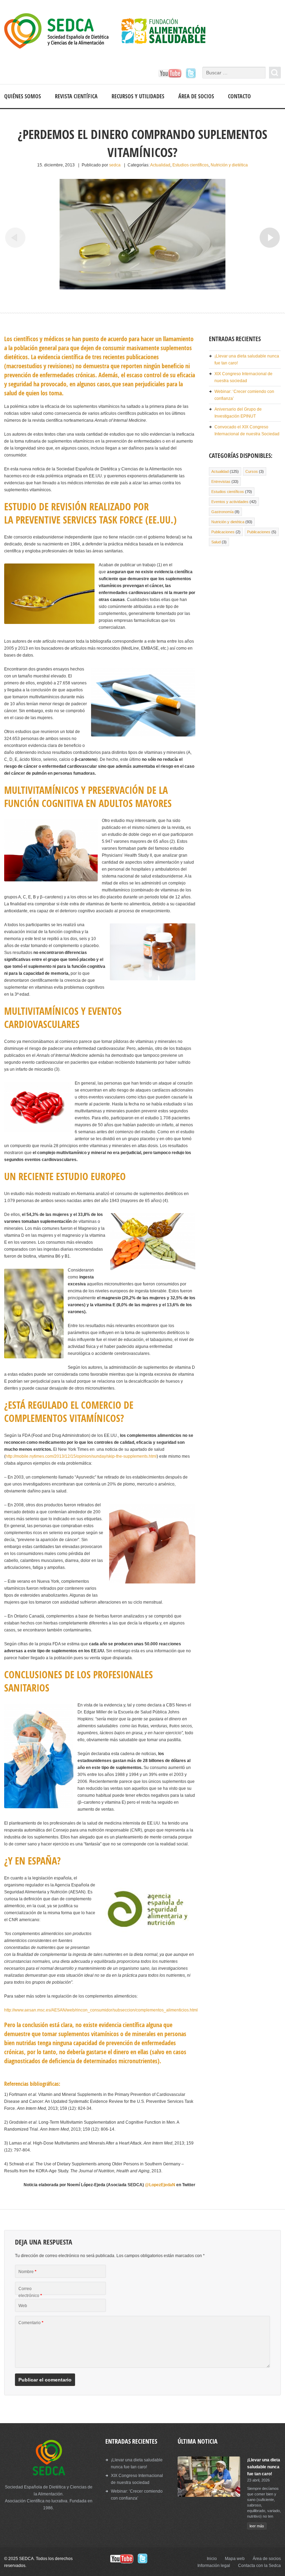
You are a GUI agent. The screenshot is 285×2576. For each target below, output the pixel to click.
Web (23, 2306)
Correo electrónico (30, 2292)
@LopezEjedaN (160, 2185)
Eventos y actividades (230, 502)
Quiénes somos (23, 96)
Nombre (27, 2272)
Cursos (252, 471)
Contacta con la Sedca (259, 2566)
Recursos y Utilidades (138, 96)
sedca (115, 165)
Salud (216, 542)
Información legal (214, 2566)
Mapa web (235, 2559)
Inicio (212, 2559)
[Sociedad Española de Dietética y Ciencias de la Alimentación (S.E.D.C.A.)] (111, 32)
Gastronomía (222, 512)
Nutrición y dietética (229, 165)
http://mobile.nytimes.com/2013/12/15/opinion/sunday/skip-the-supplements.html (81, 1456)
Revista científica (76, 96)
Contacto (239, 96)
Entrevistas (221, 482)
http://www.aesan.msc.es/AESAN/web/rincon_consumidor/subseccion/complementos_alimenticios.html (101, 2010)
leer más (257, 2526)
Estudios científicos (190, 165)
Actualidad (160, 165)
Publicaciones (223, 532)
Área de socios (196, 96)
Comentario (31, 2323)
